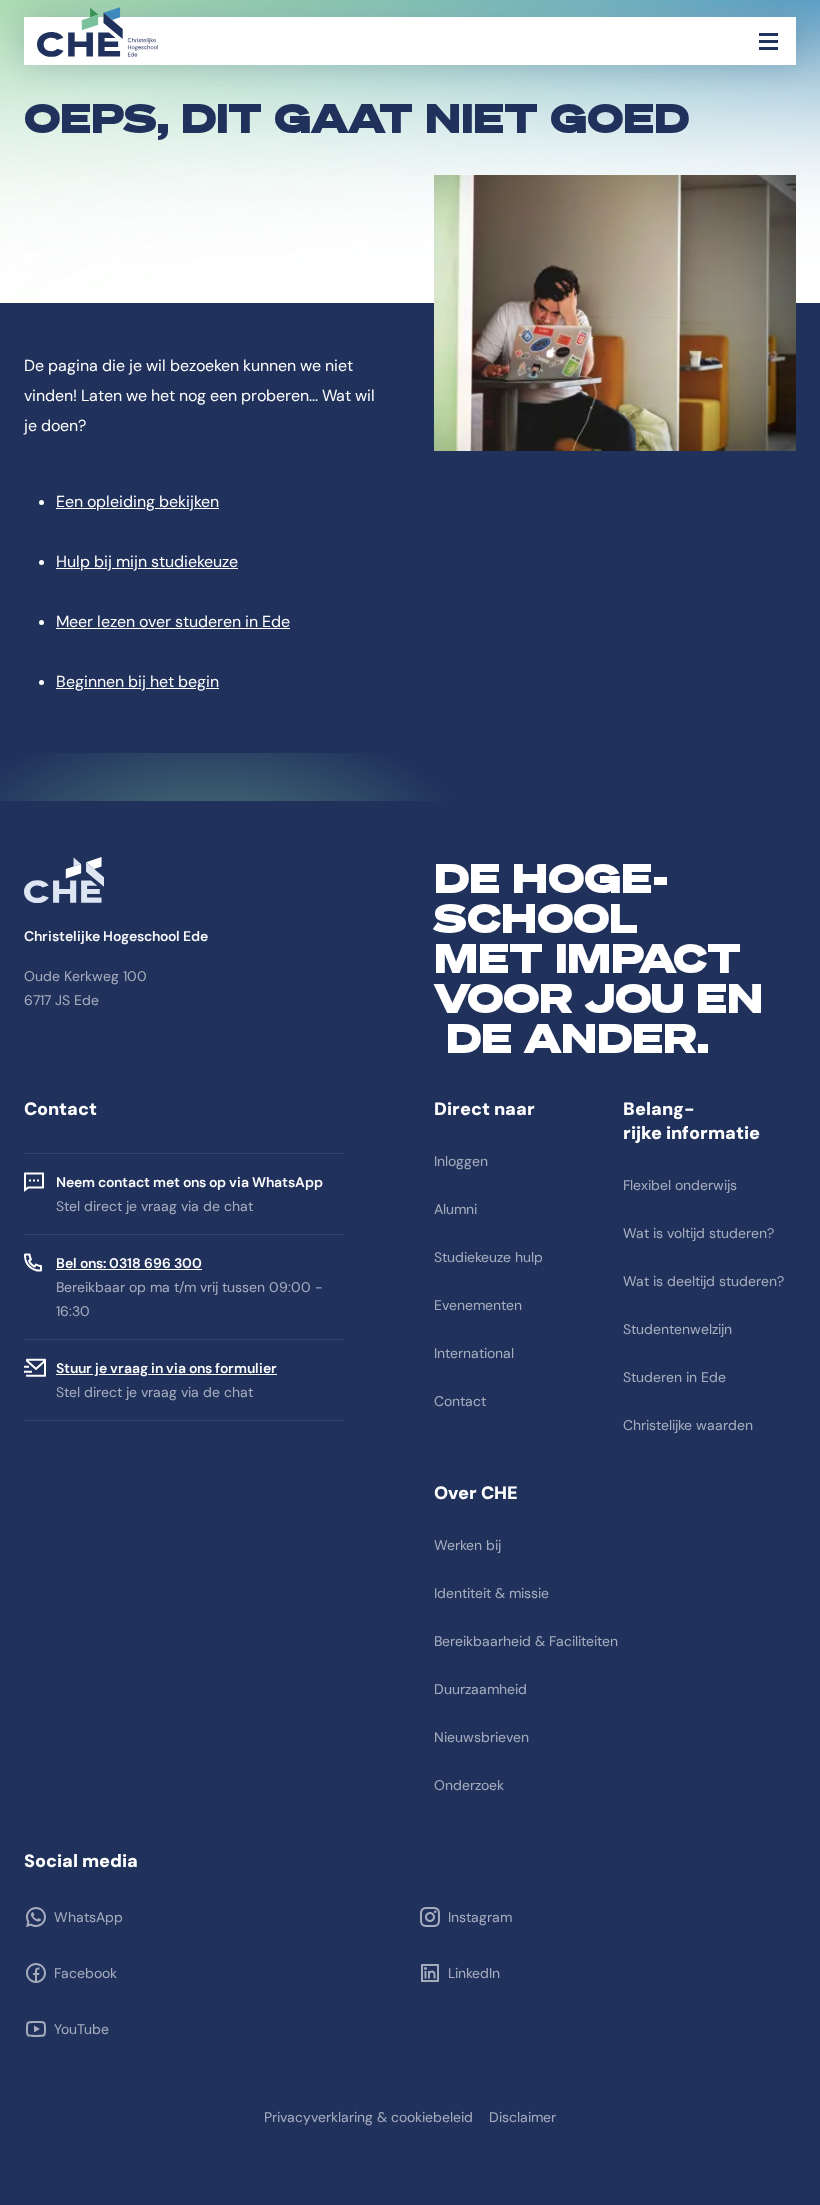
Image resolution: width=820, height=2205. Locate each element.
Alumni (455, 1209)
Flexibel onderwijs (680, 1185)
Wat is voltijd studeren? (698, 1233)
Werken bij (467, 1545)
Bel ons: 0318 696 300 (129, 1263)
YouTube (81, 2029)
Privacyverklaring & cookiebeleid (368, 2117)
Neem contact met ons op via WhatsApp (189, 1182)
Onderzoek (469, 1785)
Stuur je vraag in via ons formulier (166, 1368)
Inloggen (461, 1161)
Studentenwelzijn (677, 1329)
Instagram (480, 1917)
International (474, 1353)
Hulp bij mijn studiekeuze (147, 561)
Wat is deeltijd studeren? (703, 1281)
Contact (460, 1401)
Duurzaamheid (480, 1689)
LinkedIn (474, 1973)
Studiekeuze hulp (488, 1257)
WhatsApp (88, 1917)
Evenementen (478, 1305)
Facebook (85, 1973)
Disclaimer (522, 2117)
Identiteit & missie (491, 1593)
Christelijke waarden (688, 1425)
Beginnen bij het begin (137, 681)
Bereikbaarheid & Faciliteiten (526, 1641)
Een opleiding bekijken (137, 501)
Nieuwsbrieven (481, 1737)
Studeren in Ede (674, 1377)
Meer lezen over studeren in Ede (173, 621)
